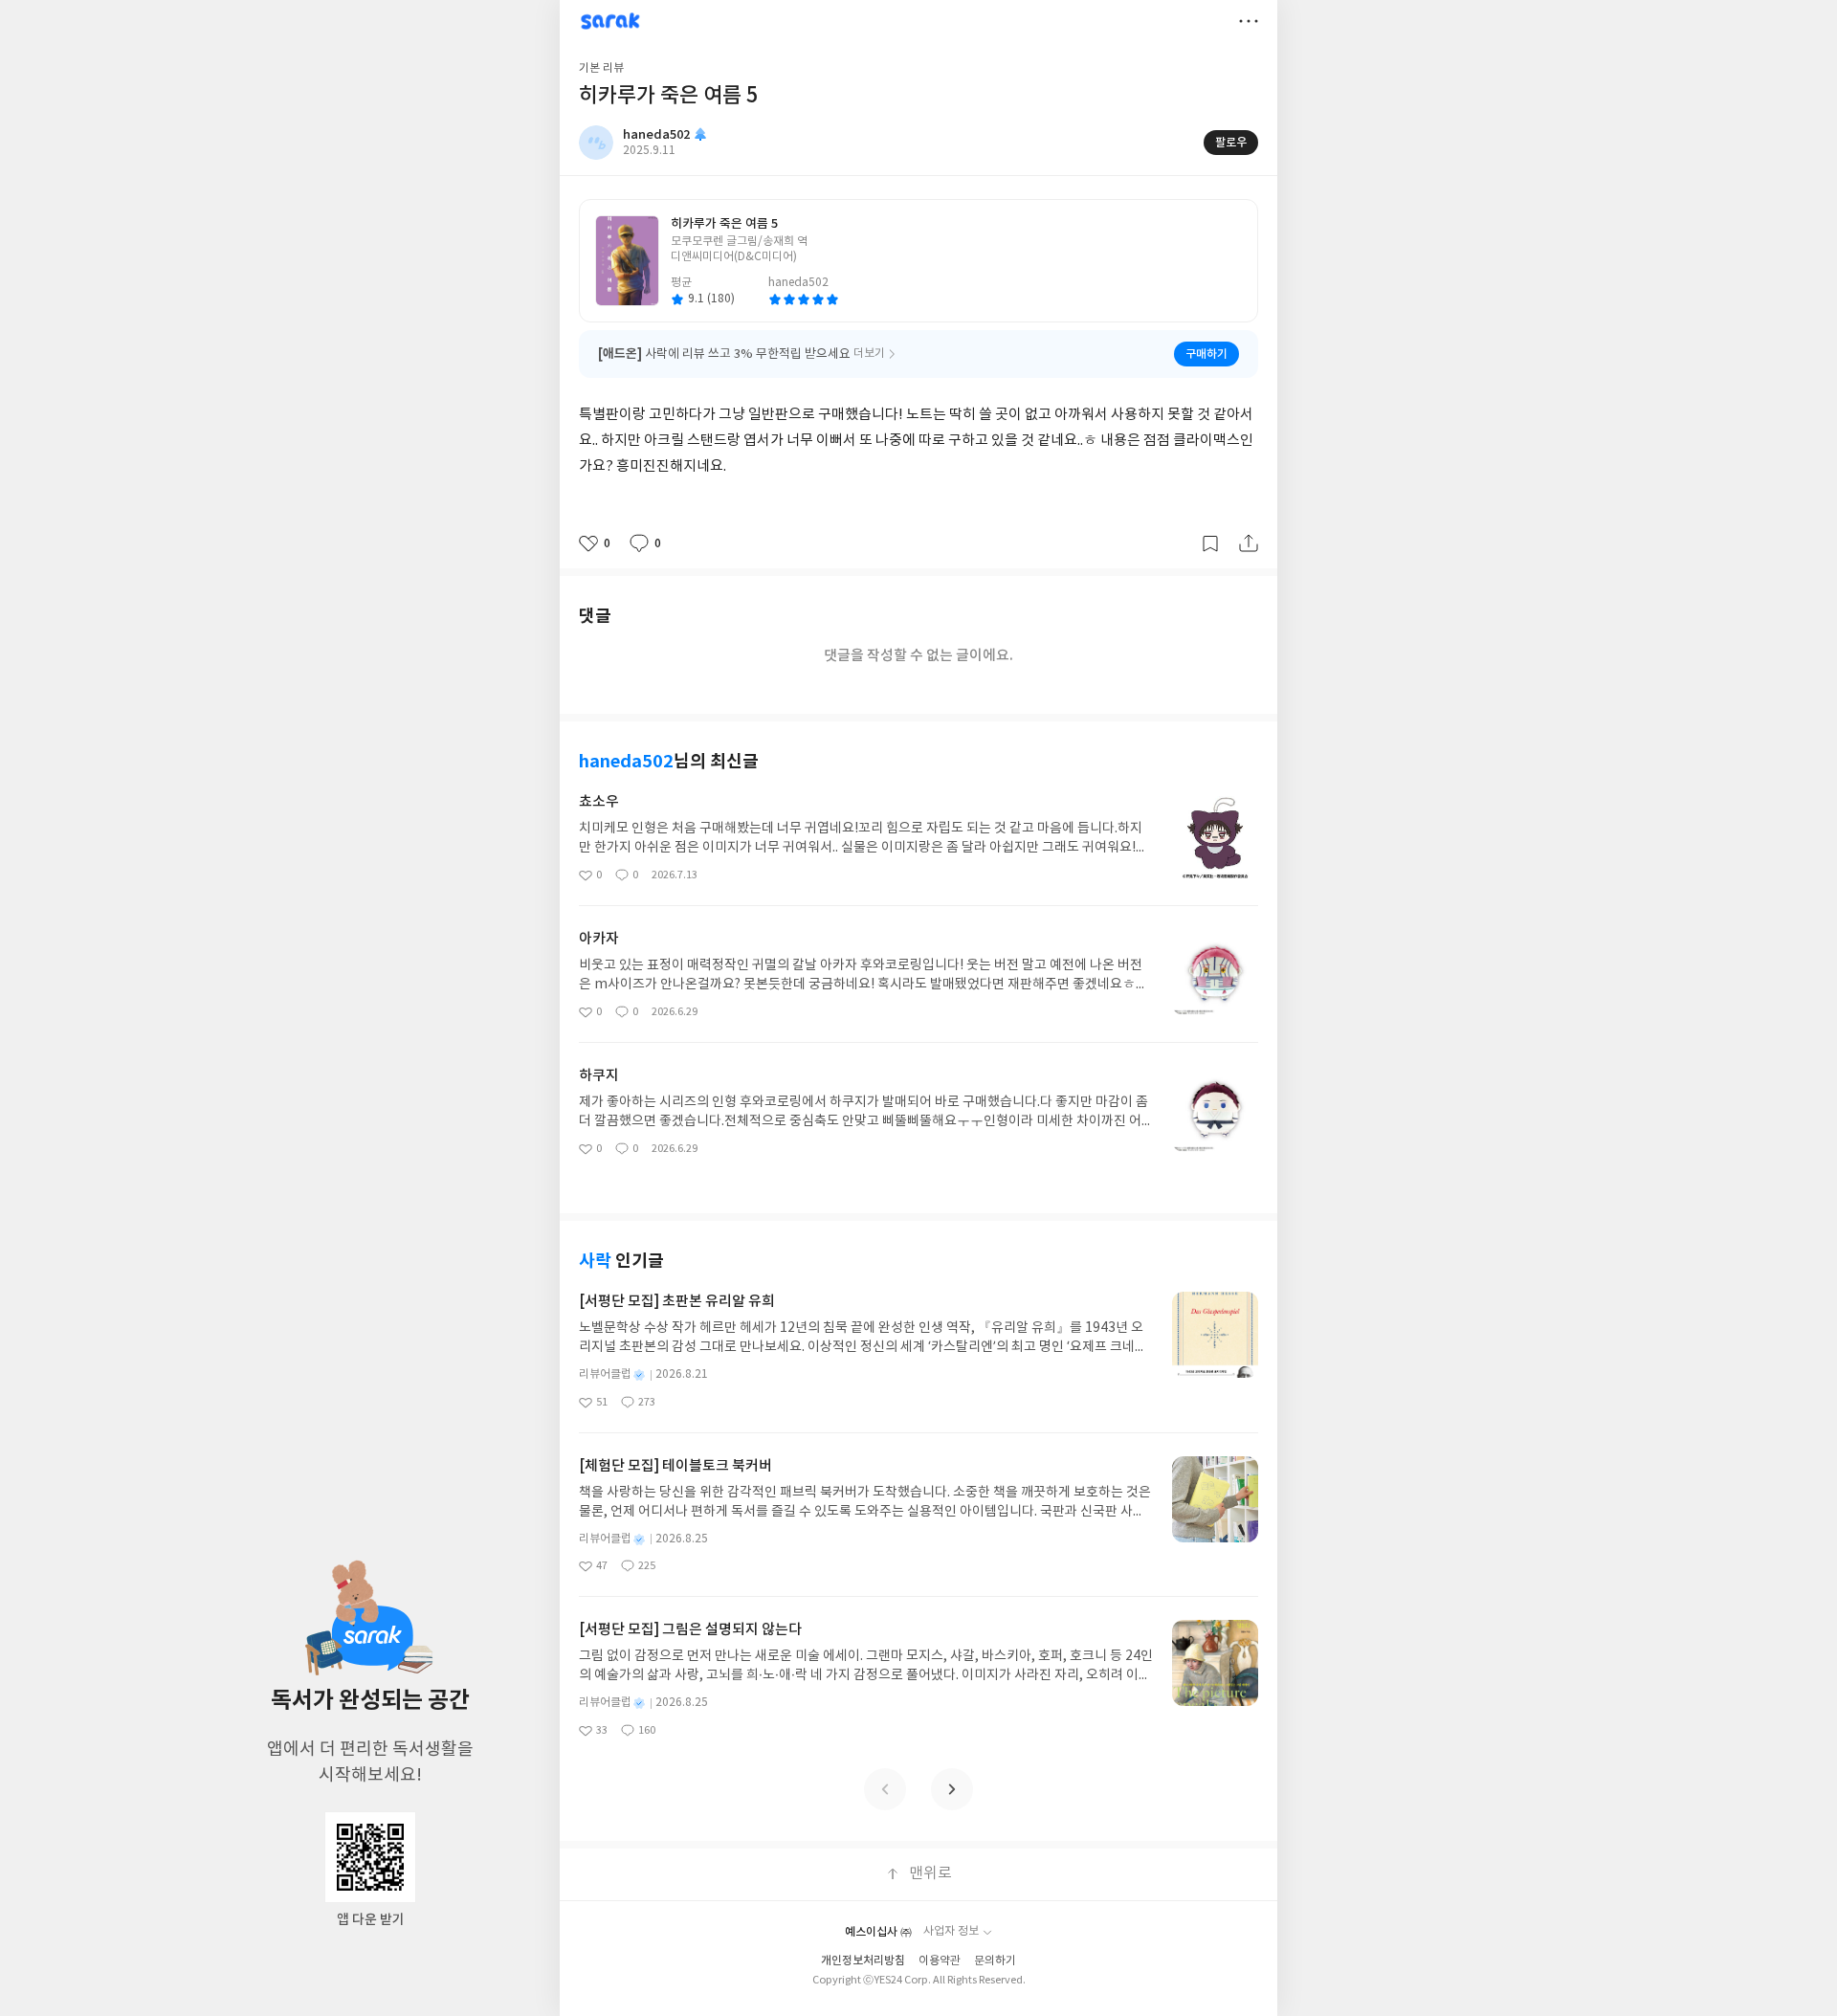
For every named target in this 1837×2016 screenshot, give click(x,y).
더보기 (1249, 21)
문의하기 (995, 1961)
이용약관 (940, 1961)
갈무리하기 (1210, 543)
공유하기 (1249, 543)
